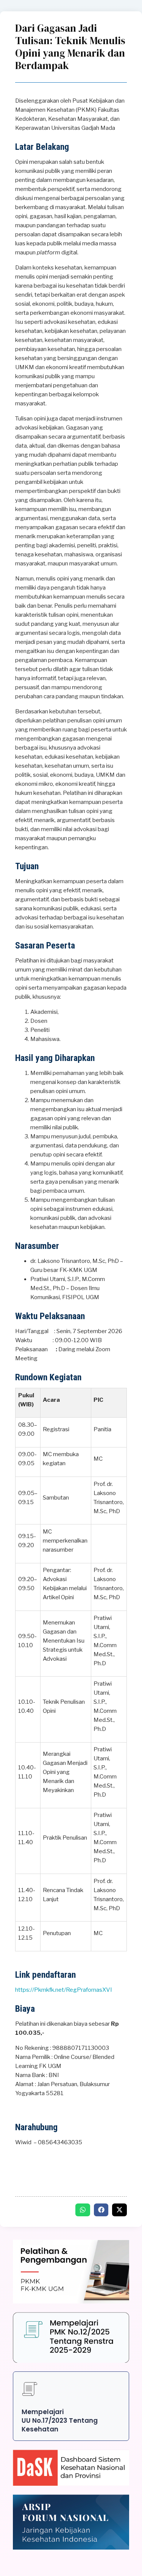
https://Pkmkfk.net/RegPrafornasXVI (64, 1990)
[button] (83, 2210)
